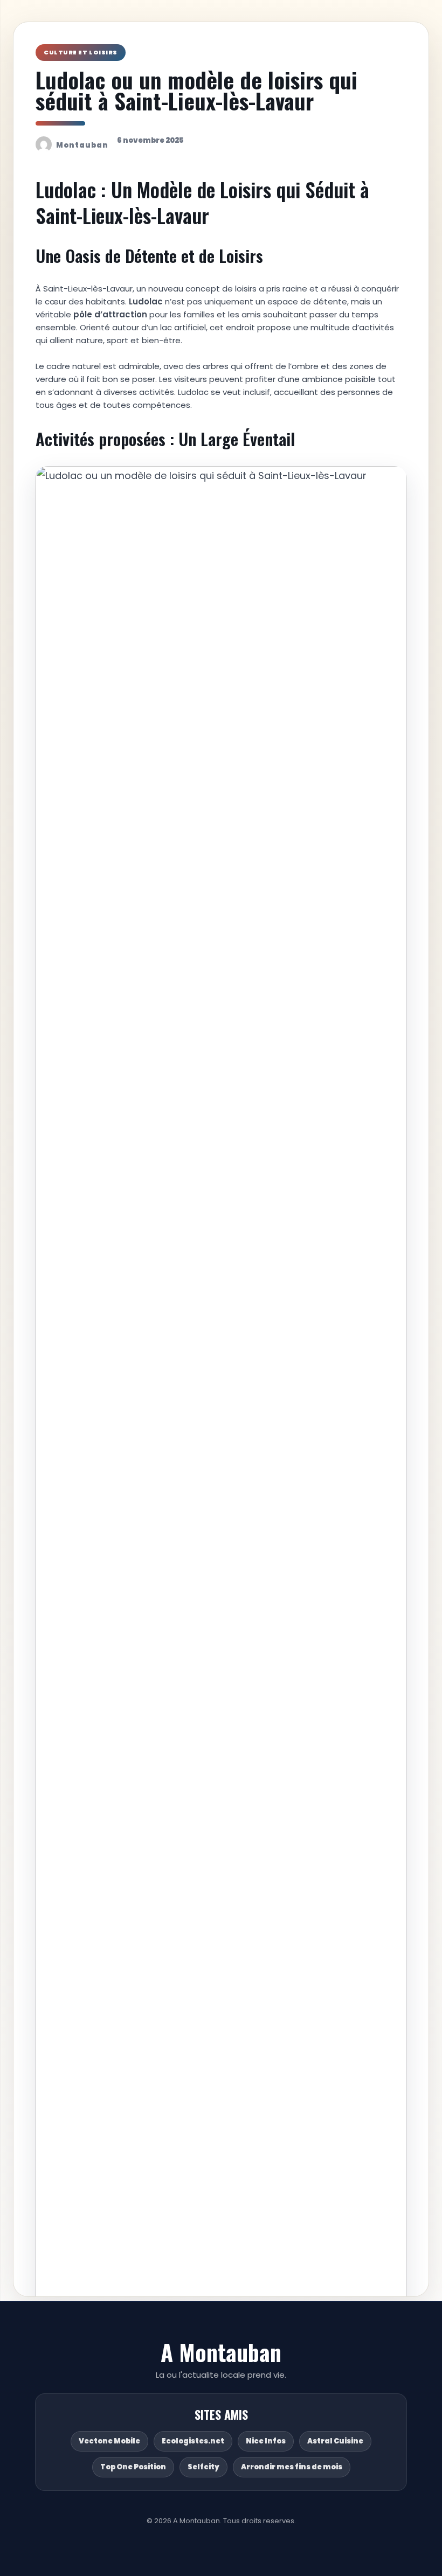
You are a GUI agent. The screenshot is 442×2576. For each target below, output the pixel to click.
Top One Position (133, 2467)
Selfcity (203, 2467)
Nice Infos (266, 2441)
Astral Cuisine (335, 2441)
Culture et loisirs (81, 52)
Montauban (82, 145)
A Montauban (221, 2352)
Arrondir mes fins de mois (292, 2467)
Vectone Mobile (109, 2441)
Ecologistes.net (193, 2441)
